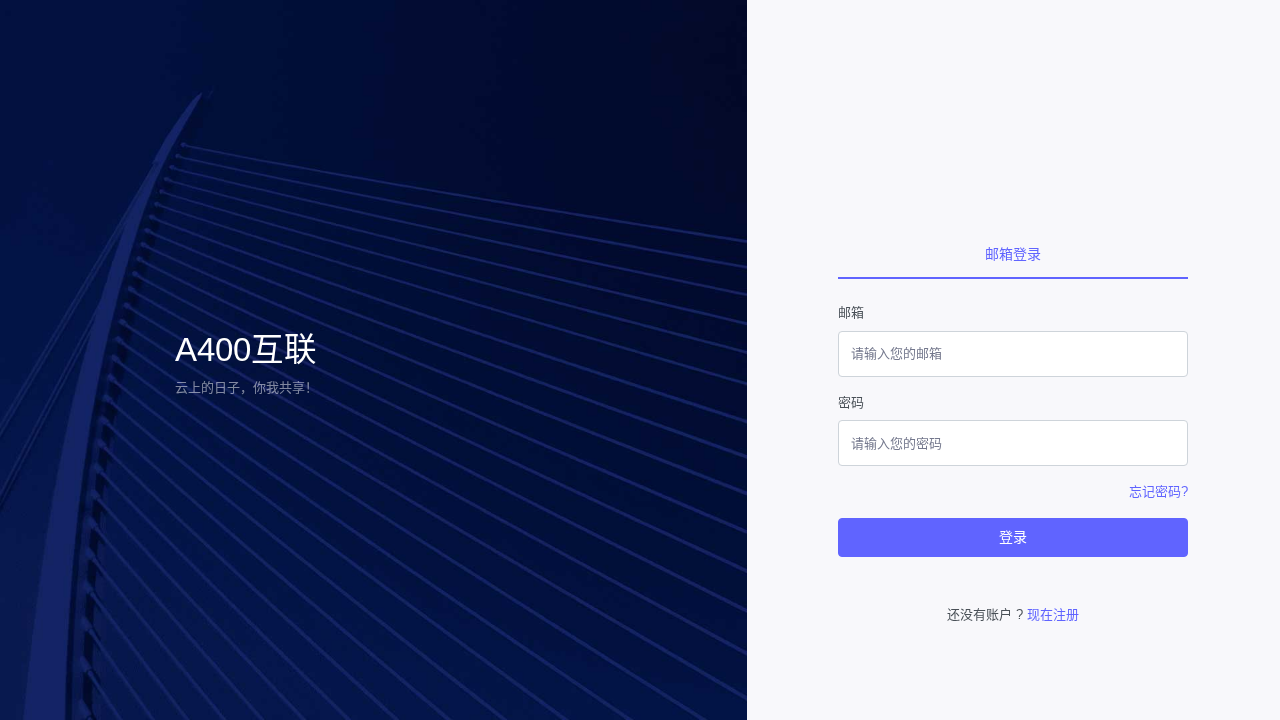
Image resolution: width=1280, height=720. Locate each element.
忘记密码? (1158, 491)
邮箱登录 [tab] (1013, 254)
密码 (851, 402)
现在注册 (1053, 614)
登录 (1013, 537)
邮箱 (851, 312)
